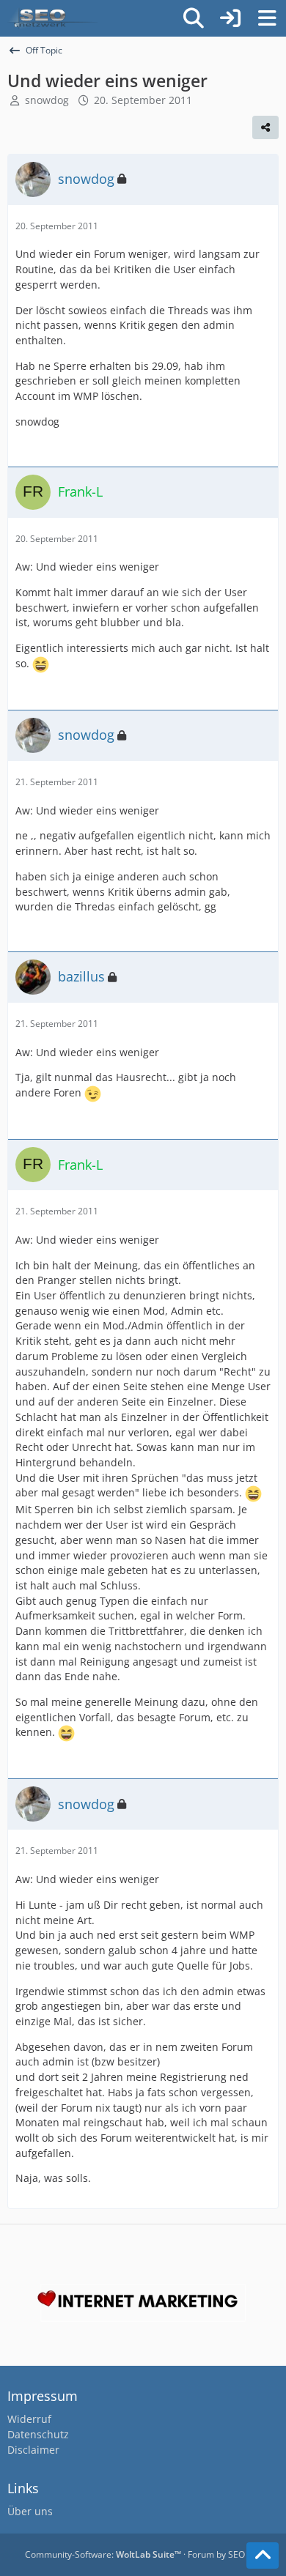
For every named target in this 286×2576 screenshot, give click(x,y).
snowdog (47, 100)
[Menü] (267, 18)
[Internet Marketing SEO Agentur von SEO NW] (143, 2303)
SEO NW (245, 2554)
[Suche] (194, 18)
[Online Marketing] (53, 18)
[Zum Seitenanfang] (263, 2555)
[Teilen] (265, 127)
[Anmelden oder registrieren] (230, 18)
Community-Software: (103, 2554)
